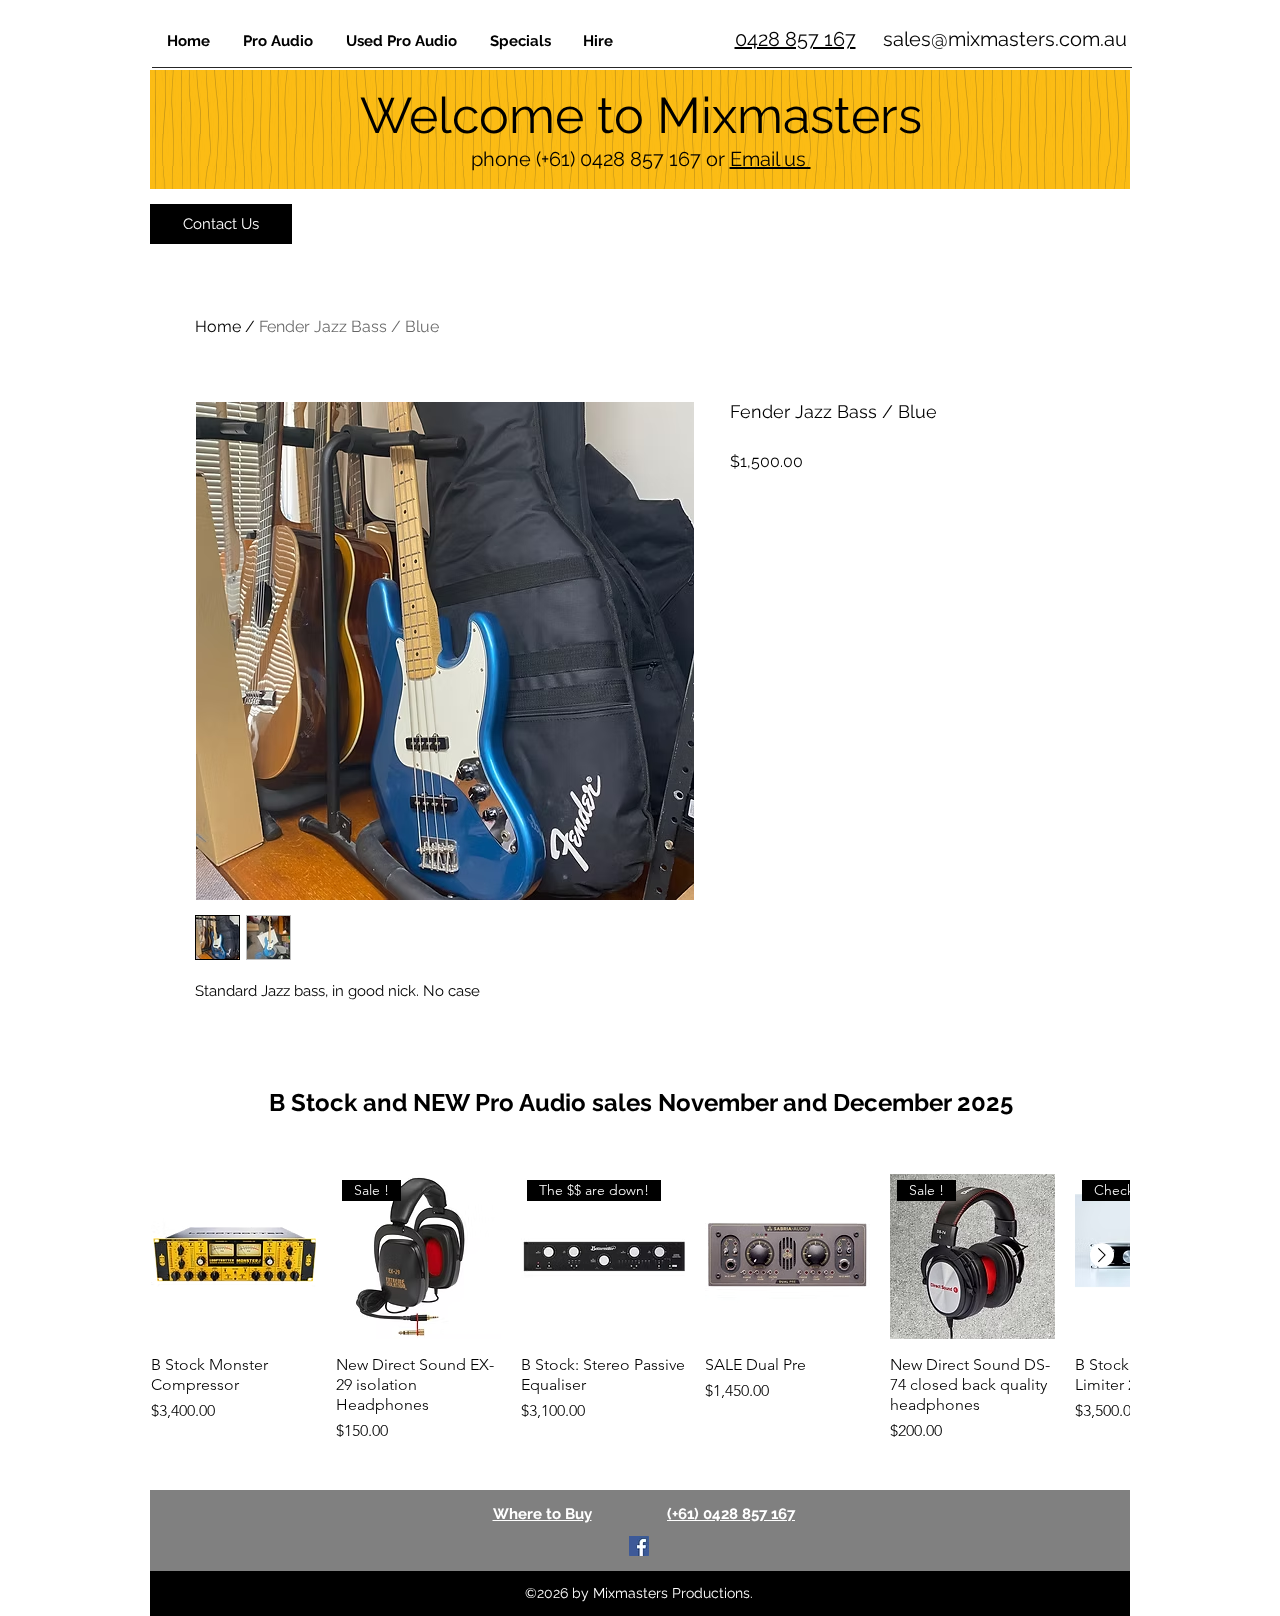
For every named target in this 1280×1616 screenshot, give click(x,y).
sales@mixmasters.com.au (1005, 39)
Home (218, 326)
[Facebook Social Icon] (639, 1546)
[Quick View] (233, 1256)
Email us (770, 159)
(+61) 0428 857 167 (618, 159)
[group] (640, 1308)
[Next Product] (1102, 1255)
